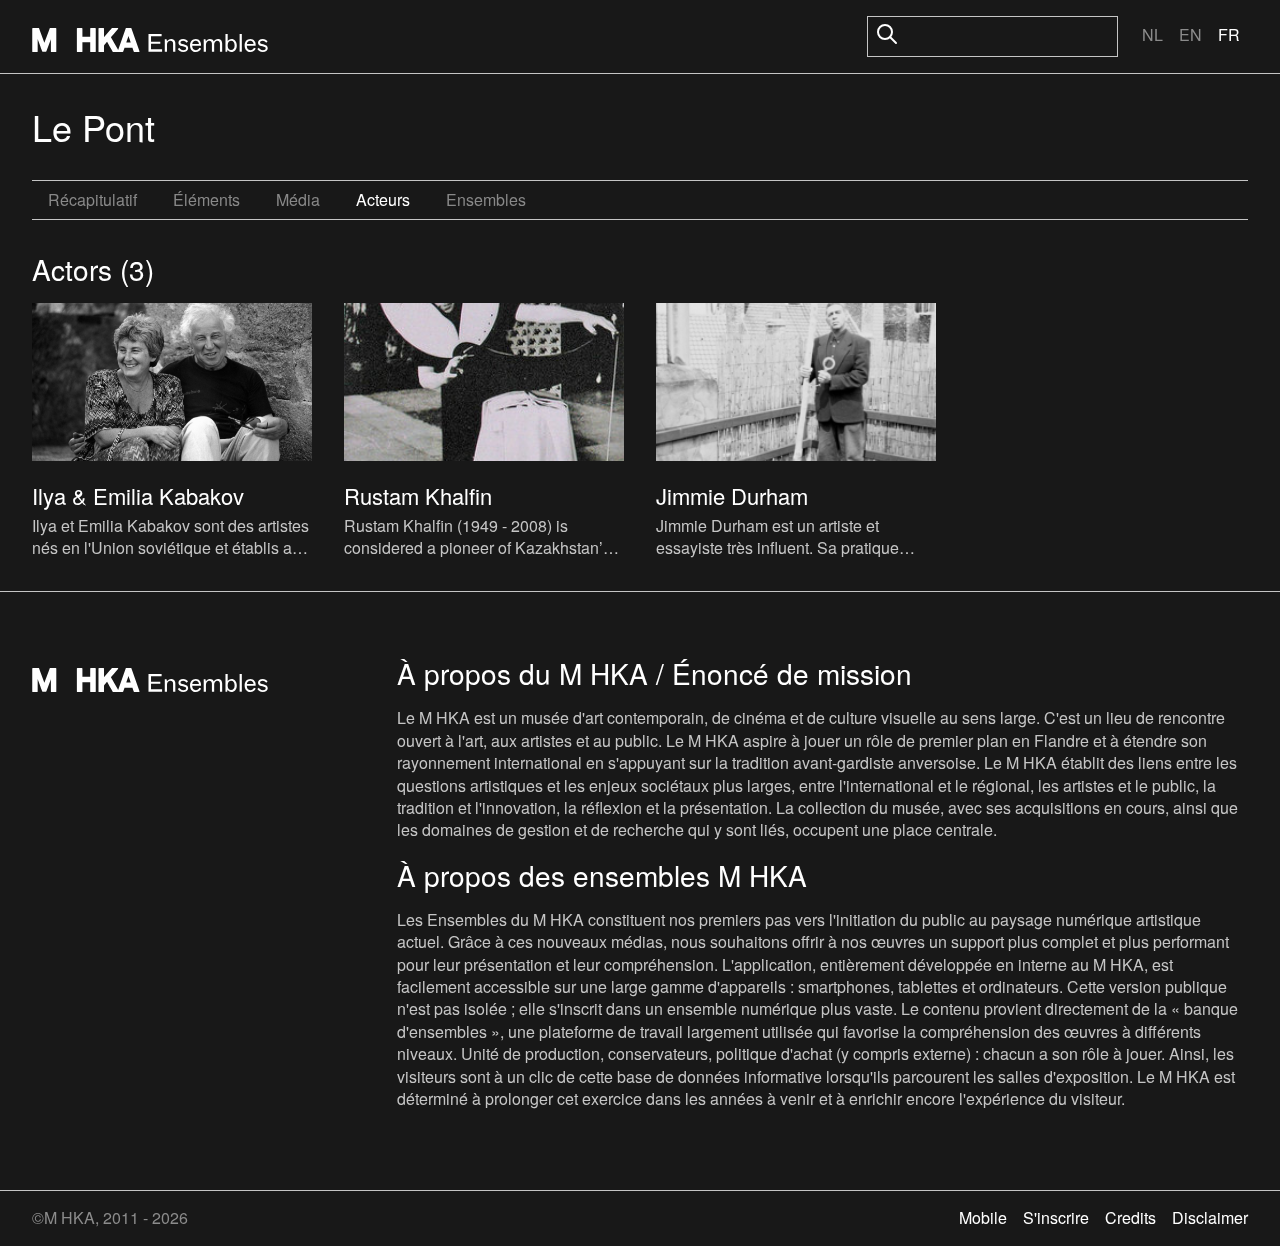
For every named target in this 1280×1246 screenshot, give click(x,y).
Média (298, 199)
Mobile (983, 1217)
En (1190, 34)
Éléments (206, 199)
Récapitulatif (92, 199)
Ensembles (486, 199)
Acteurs (383, 199)
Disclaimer (1210, 1217)
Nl (1152, 34)
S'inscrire (1056, 1217)
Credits (1130, 1217)
